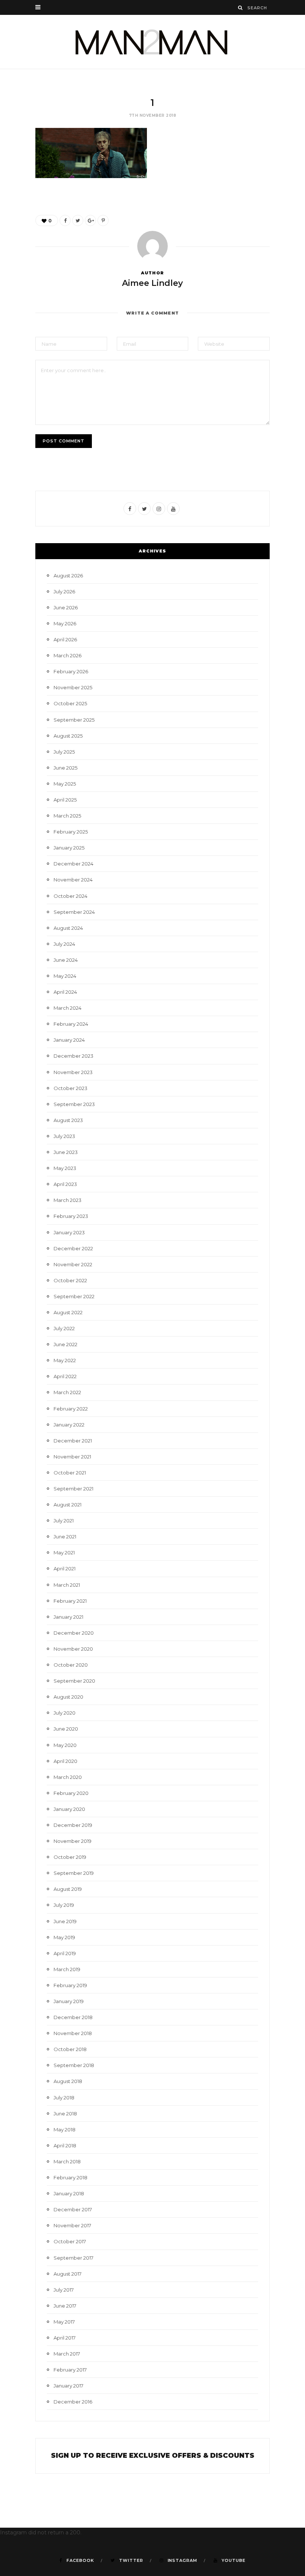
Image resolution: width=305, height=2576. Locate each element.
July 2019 (64, 1905)
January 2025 (69, 848)
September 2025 (74, 720)
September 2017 (73, 2258)
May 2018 (65, 2130)
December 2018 (73, 2017)
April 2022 (65, 1376)
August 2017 (68, 2274)
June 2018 (65, 2114)
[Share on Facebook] (65, 220)
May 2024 (65, 976)
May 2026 (65, 623)
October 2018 (70, 2049)
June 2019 (65, 1921)
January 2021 (68, 1617)
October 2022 (70, 1280)
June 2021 (65, 1537)
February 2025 (71, 832)
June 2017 (65, 2306)
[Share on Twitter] (78, 220)
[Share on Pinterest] (103, 220)
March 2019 (67, 1969)
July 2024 (64, 944)
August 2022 (68, 1312)
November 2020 (73, 1649)
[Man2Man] (152, 42)
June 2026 (66, 607)
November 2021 (72, 1457)
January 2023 (69, 1232)
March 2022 (67, 1392)
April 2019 (65, 1953)
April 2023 (65, 1184)
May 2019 (64, 1937)
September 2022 (74, 1296)
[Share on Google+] (90, 220)
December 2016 (73, 2402)
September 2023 (74, 1104)
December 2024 (73, 864)
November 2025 (73, 687)
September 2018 (74, 2065)
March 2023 (68, 1200)
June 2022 (65, 1344)
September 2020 (74, 1681)
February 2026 (71, 671)
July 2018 (64, 2098)
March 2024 (68, 1008)
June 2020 (66, 1729)
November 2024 (73, 880)
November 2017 (72, 2225)
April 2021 (65, 1569)
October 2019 (70, 1857)
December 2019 (73, 1825)
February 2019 (70, 1985)
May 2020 (65, 1745)
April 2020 (65, 1761)
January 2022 (69, 1425)
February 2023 (71, 1216)
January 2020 (69, 1809)
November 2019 (73, 1841)
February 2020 (71, 1793)
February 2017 (70, 2370)
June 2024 (66, 960)
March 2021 (67, 1585)
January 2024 (69, 1040)
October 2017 (70, 2241)
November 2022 (73, 1264)
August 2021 (68, 1505)
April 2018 (65, 2145)
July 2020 (65, 1713)
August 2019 (68, 1889)
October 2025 (70, 703)
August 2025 (68, 736)
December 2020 (74, 1633)
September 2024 (74, 912)
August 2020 (68, 1697)
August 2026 (68, 576)
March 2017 (67, 2354)
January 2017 (68, 2386)
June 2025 (65, 768)
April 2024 (65, 992)
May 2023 (65, 1168)
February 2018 (70, 2177)
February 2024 (71, 1024)
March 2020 (68, 1777)
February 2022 (71, 1409)
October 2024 (70, 896)
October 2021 (70, 1473)
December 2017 (73, 2209)
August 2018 (68, 2081)
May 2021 (64, 1553)
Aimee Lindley (152, 283)
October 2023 (70, 1088)
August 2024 (68, 928)
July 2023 (64, 1136)
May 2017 (64, 2322)
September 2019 (74, 1873)
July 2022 (64, 1328)
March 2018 (67, 2161)
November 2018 (73, 2033)
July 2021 (64, 1521)
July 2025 (64, 752)
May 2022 (65, 1360)
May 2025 (65, 784)
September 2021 (73, 1489)
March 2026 (68, 655)
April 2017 (65, 2338)
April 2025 (65, 800)
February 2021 (70, 1601)
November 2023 (73, 1072)
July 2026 (64, 591)
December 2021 (73, 1441)
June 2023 (66, 1152)
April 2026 (65, 639)
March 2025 (67, 816)
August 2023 (68, 1120)
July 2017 (64, 2290)
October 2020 (71, 1665)
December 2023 (73, 1056)
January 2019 (69, 2001)
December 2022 (73, 1248)
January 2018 (69, 2193)
